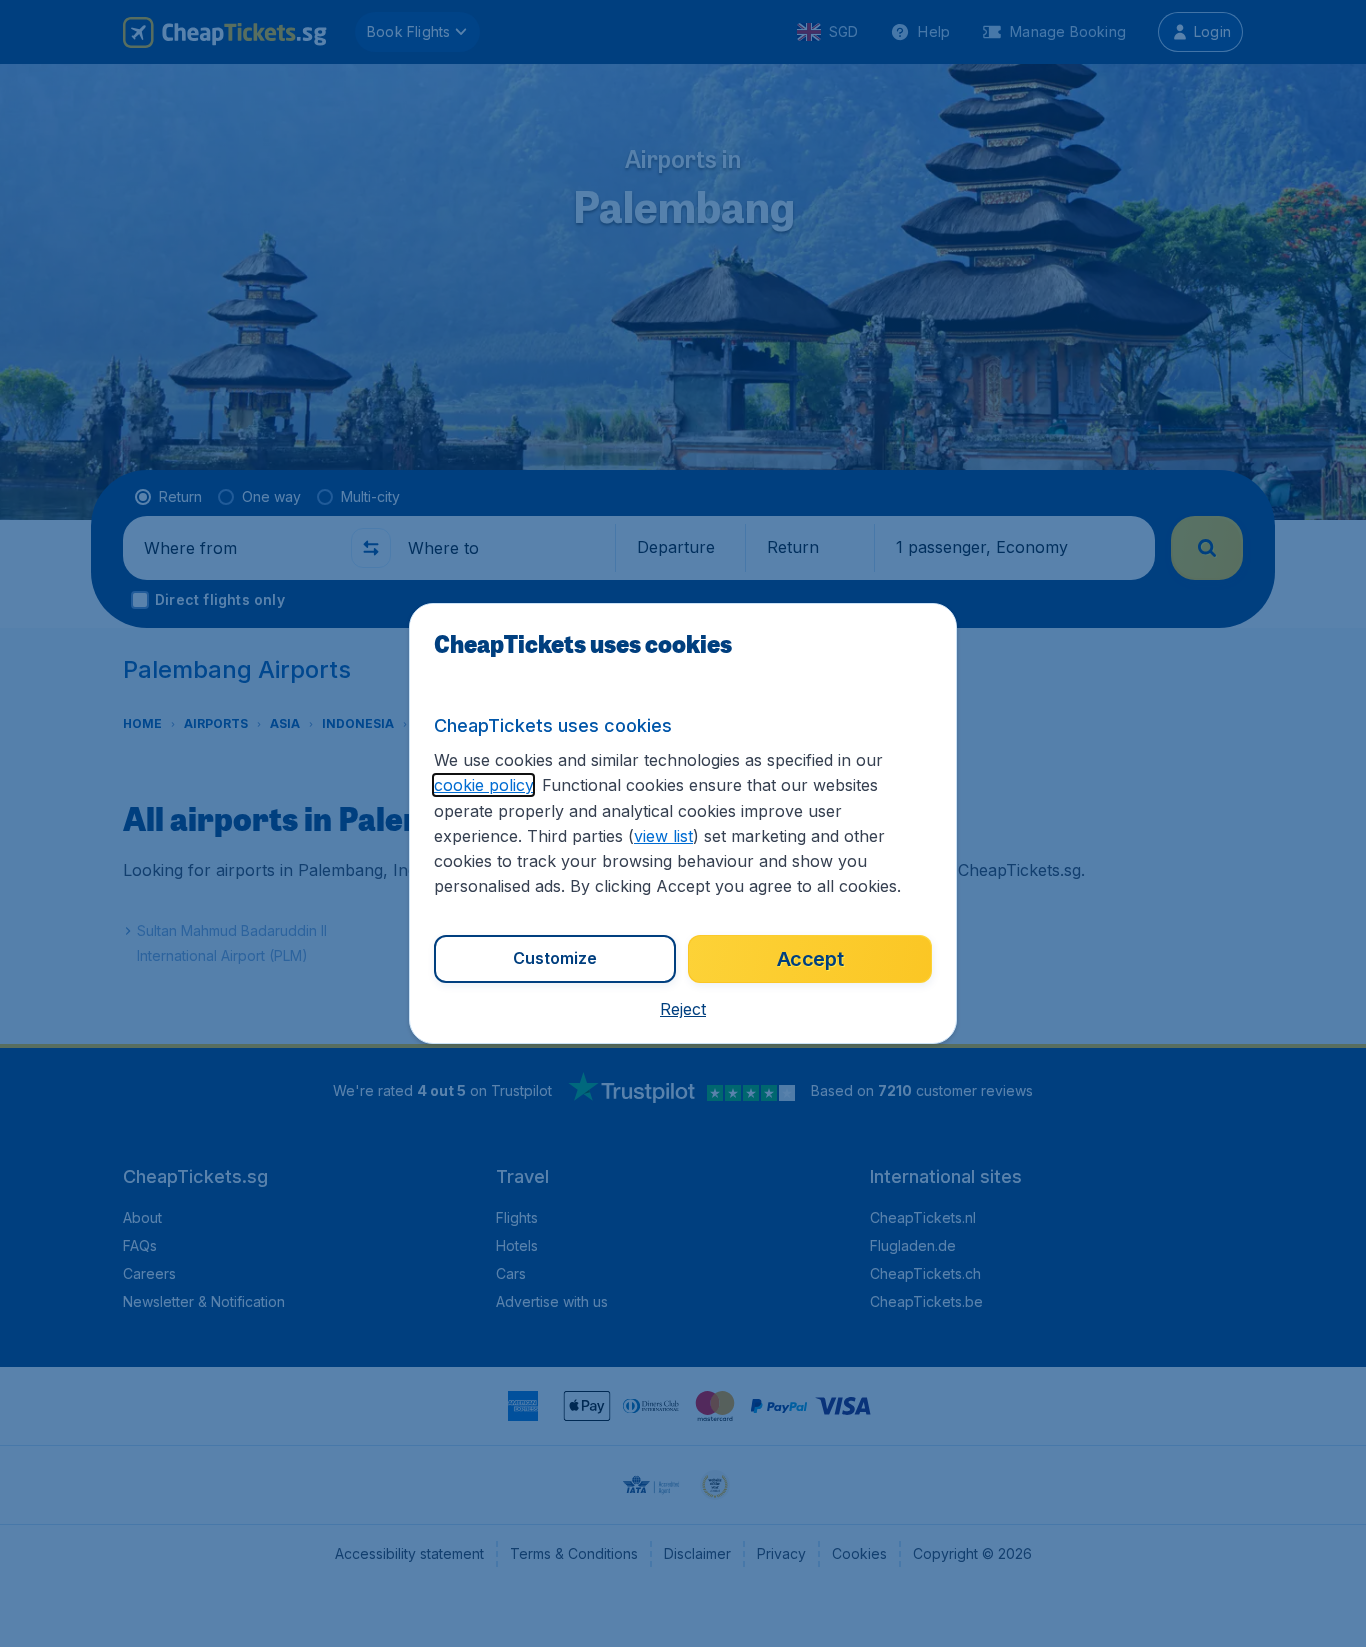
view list (663, 836)
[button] (683, 1009)
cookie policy (483, 785)
